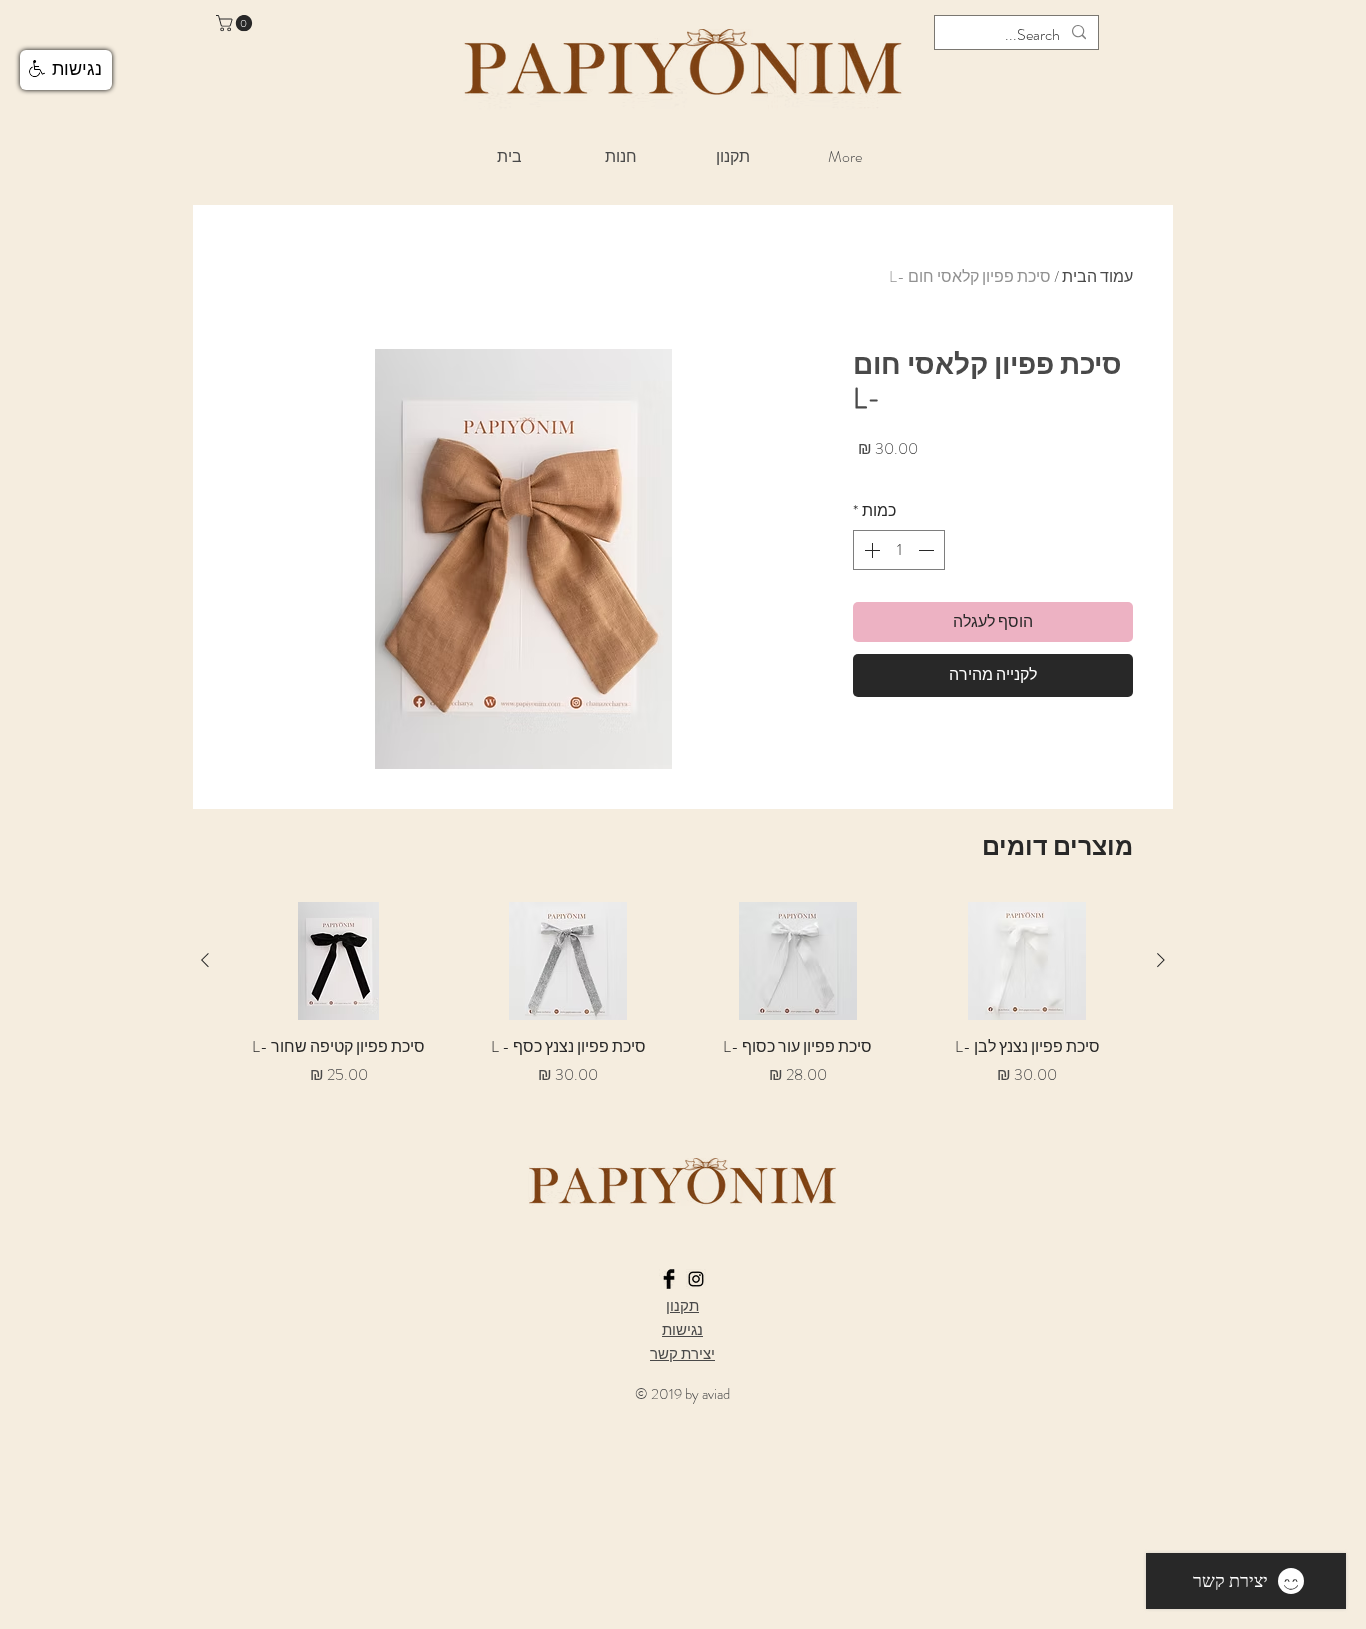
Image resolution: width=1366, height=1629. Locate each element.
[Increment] (870, 550)
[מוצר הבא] (205, 960)
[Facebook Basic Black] (669, 1279)
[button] (236, 23)
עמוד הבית (1097, 276)
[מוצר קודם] (1161, 960)
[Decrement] (928, 550)
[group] (683, 1005)
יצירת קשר (682, 1354)
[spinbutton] (899, 550)
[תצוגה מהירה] (1028, 961)
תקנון (682, 1306)
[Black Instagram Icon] (696, 1279)
